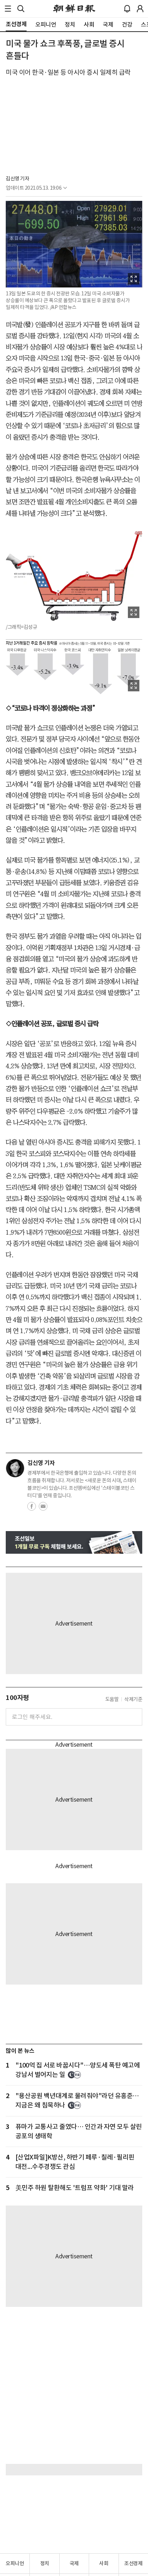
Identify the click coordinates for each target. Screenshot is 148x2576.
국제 (74, 2563)
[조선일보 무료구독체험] (74, 1542)
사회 (104, 2563)
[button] (8, 9)
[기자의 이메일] (43, 1508)
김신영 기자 (17, 179)
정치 (45, 2563)
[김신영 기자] (15, 1468)
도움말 (112, 1699)
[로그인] (140, 9)
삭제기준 (133, 1699)
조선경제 (133, 2563)
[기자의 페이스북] (32, 1508)
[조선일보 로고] (74, 9)
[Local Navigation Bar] (8, 9)
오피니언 (15, 2563)
